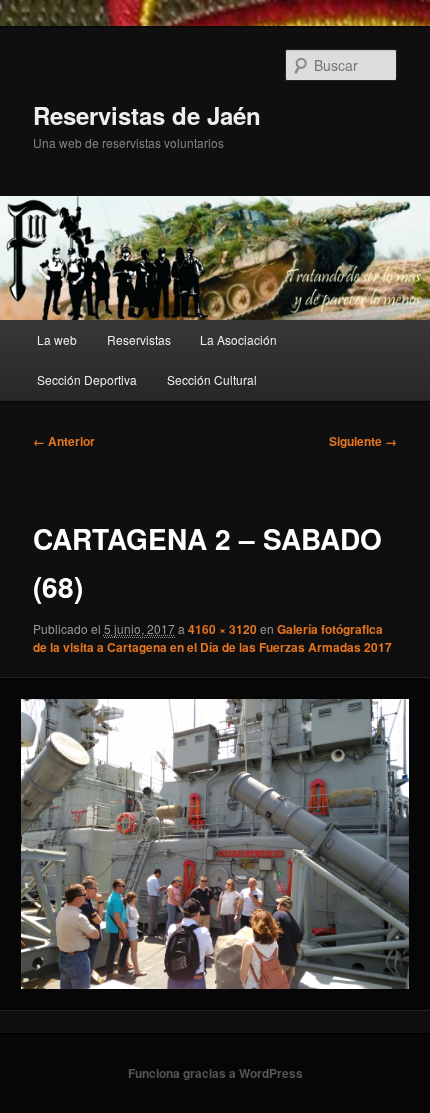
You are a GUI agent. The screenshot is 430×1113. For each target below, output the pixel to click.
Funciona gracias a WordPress (215, 1073)
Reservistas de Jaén (147, 115)
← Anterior (64, 441)
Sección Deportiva (87, 379)
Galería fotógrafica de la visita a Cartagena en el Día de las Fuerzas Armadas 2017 (212, 638)
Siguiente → (363, 441)
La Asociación (238, 339)
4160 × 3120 (222, 629)
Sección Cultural (212, 379)
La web (57, 339)
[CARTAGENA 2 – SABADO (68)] (214, 844)
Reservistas (139, 339)
